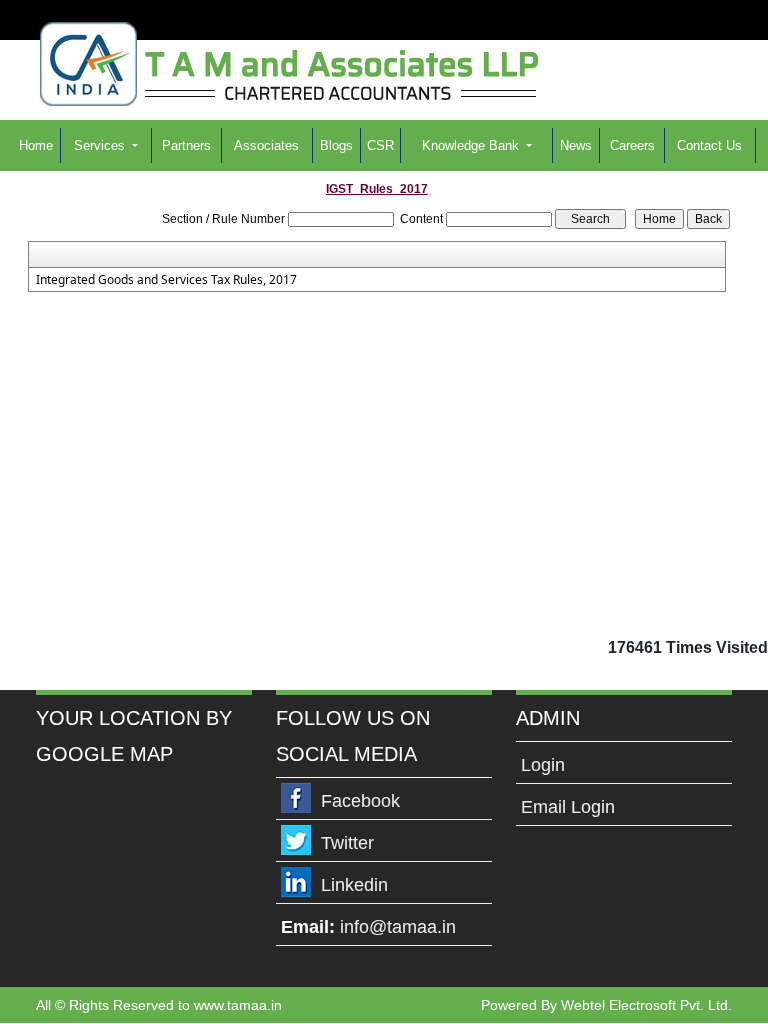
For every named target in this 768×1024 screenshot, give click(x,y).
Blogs (336, 145)
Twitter (347, 843)
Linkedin (354, 885)
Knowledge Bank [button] (472, 145)
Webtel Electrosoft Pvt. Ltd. (646, 1005)
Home (36, 145)
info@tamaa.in (398, 927)
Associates (266, 145)
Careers (632, 145)
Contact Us (709, 145)
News (576, 145)
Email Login (568, 807)
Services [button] (101, 145)
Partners (186, 145)
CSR (380, 145)
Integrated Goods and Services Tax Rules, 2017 (166, 280)
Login (543, 765)
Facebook (360, 801)
